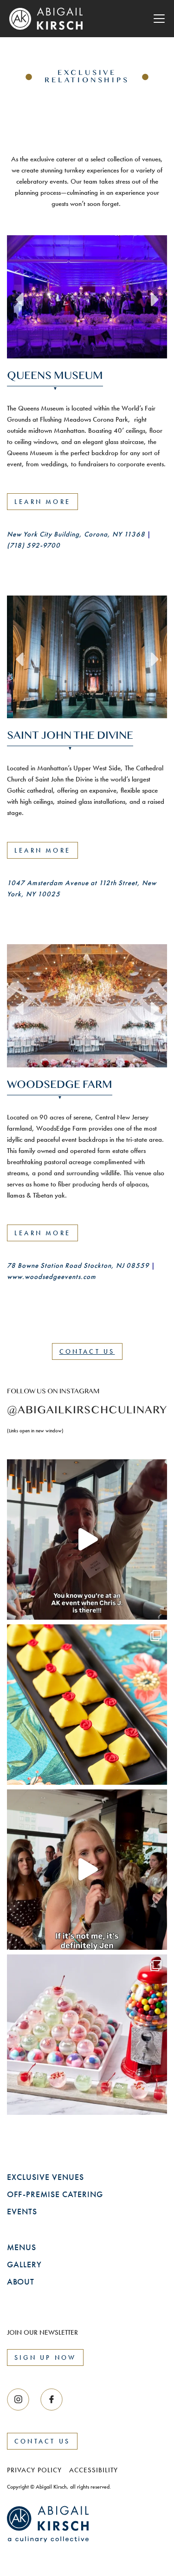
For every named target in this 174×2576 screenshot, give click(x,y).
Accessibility (93, 2359)
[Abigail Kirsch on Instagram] (52, 2288)
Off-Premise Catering (55, 2083)
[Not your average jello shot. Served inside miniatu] (87, 1924)
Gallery (24, 2153)
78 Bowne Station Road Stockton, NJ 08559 (78, 1154)
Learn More (42, 502)
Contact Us (87, 1240)
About (21, 2170)
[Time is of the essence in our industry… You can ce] (87, 1758)
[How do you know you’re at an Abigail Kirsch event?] (87, 1428)
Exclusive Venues (45, 2066)
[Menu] (159, 19)
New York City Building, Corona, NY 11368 (76, 534)
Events (22, 2100)
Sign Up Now (45, 2246)
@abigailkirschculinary (87, 1299)
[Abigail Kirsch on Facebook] (18, 2288)
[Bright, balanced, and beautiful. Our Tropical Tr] (87, 1593)
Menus (22, 2136)
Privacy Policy (34, 2359)
